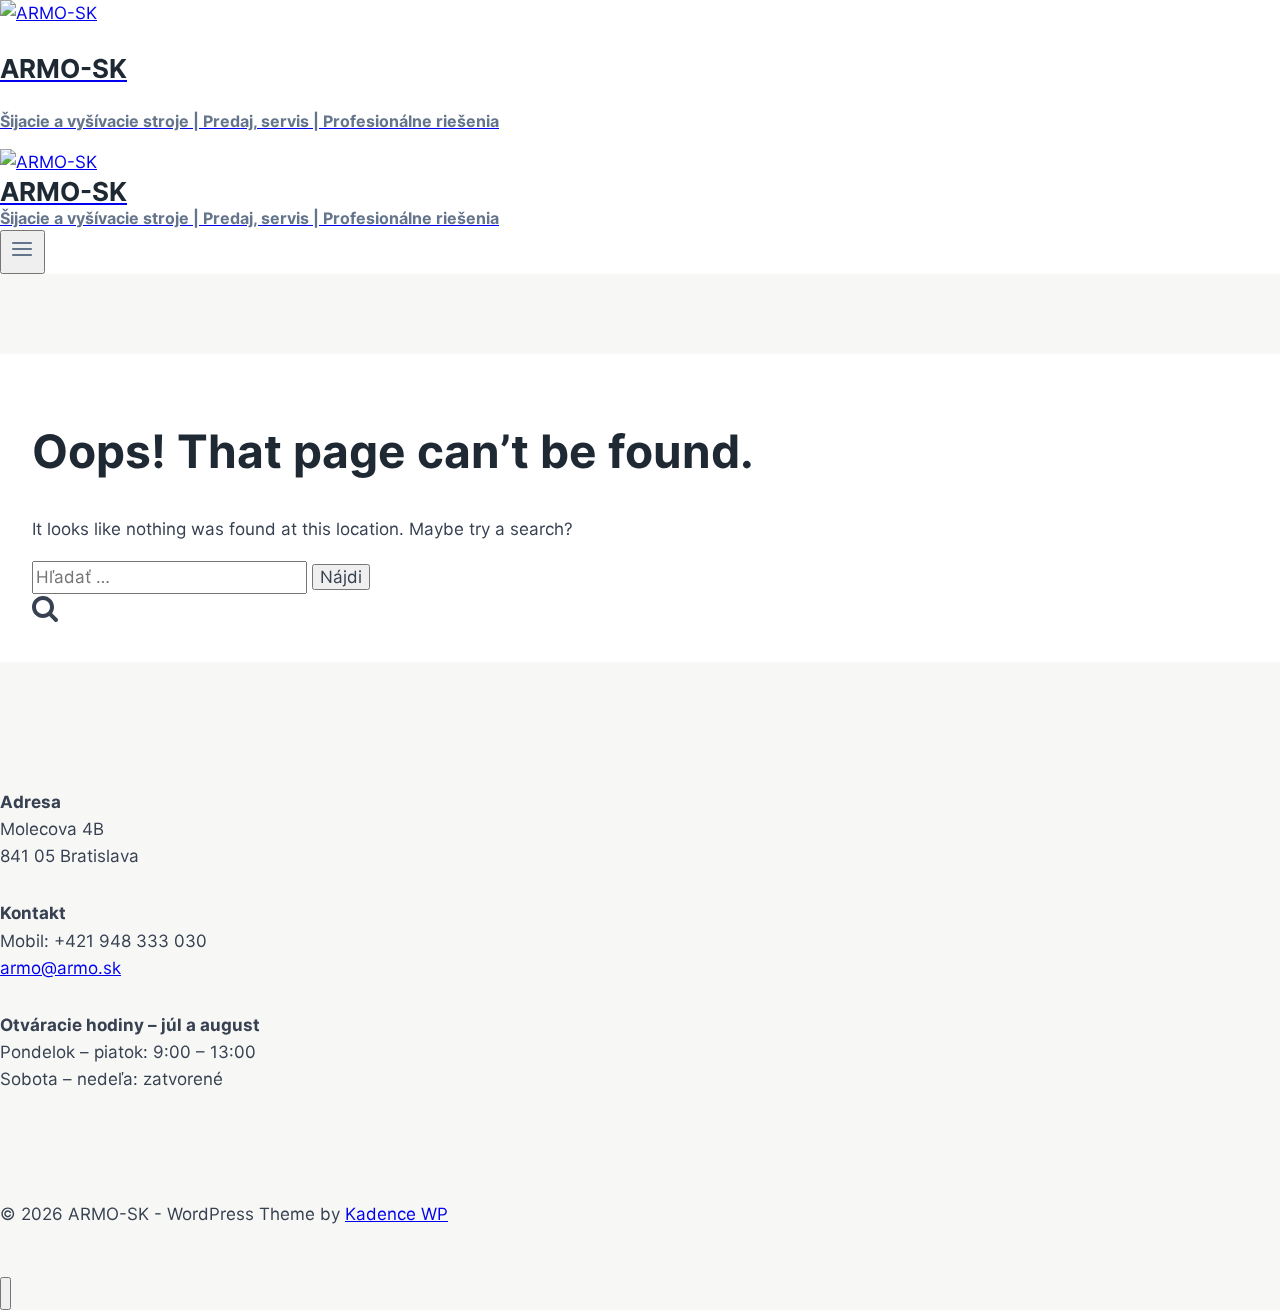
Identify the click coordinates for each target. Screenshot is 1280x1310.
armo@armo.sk (60, 968)
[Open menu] (22, 252)
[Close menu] (5, 1293)
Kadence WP (396, 1214)
